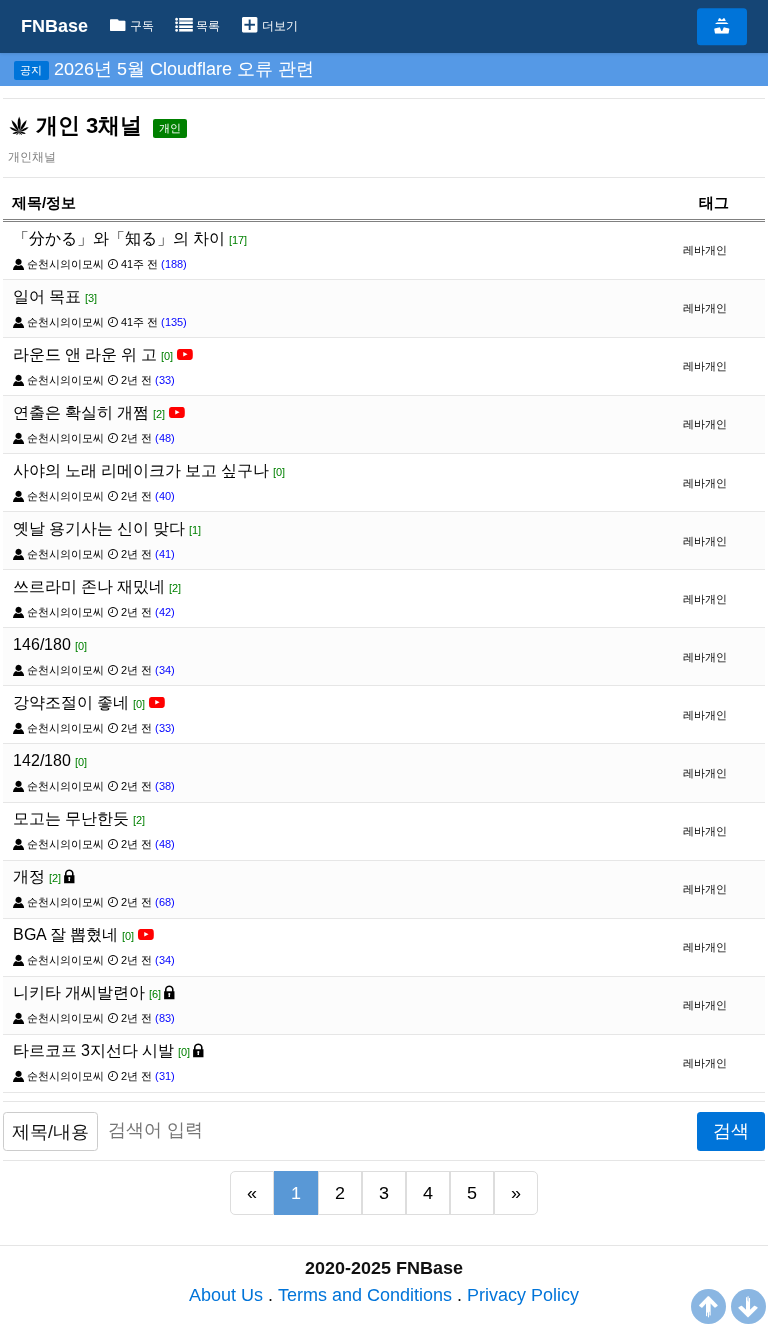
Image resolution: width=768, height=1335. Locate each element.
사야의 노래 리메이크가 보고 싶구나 (149, 470)
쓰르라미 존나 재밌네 (97, 586)
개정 (37, 876)
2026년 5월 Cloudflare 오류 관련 (184, 69)
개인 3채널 (86, 125)
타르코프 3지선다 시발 (101, 1050)
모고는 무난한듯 (79, 818)
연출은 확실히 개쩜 (89, 412)
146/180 (50, 644)
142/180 (50, 760)
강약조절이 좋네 (79, 702)
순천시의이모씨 (65, 264)
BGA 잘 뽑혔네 (73, 934)
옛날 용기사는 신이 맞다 (107, 528)
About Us (226, 1295)
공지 (31, 70)
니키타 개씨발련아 (87, 992)
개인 (170, 128)
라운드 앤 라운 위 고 (93, 354)
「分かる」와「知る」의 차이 (130, 238)
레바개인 (705, 250)
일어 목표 (55, 296)
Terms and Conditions (365, 1295)
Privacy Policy (523, 1295)
